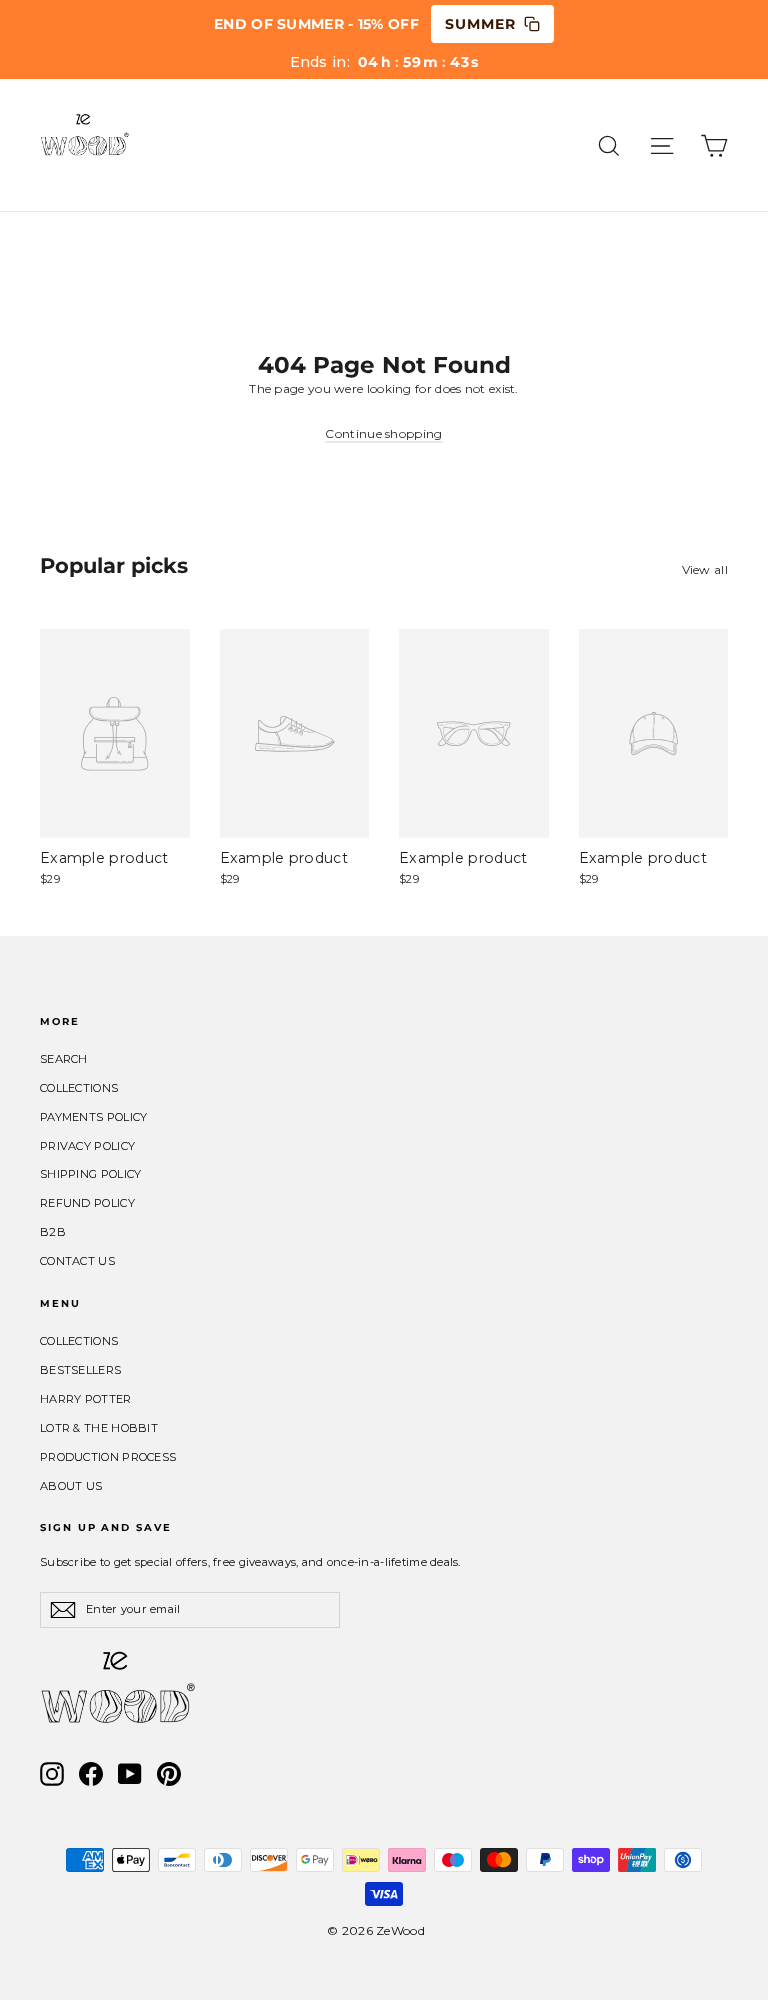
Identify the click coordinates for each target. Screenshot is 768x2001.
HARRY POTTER (86, 1399)
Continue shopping (383, 433)
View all (705, 569)
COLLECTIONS (79, 1088)
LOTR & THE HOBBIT (99, 1428)
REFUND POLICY (87, 1203)
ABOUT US (71, 1486)
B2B (53, 1232)
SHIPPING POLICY (91, 1174)
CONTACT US (77, 1261)
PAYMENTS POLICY (94, 1117)
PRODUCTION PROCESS (108, 1457)
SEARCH (64, 1059)
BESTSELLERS (80, 1370)
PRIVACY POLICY (87, 1146)
